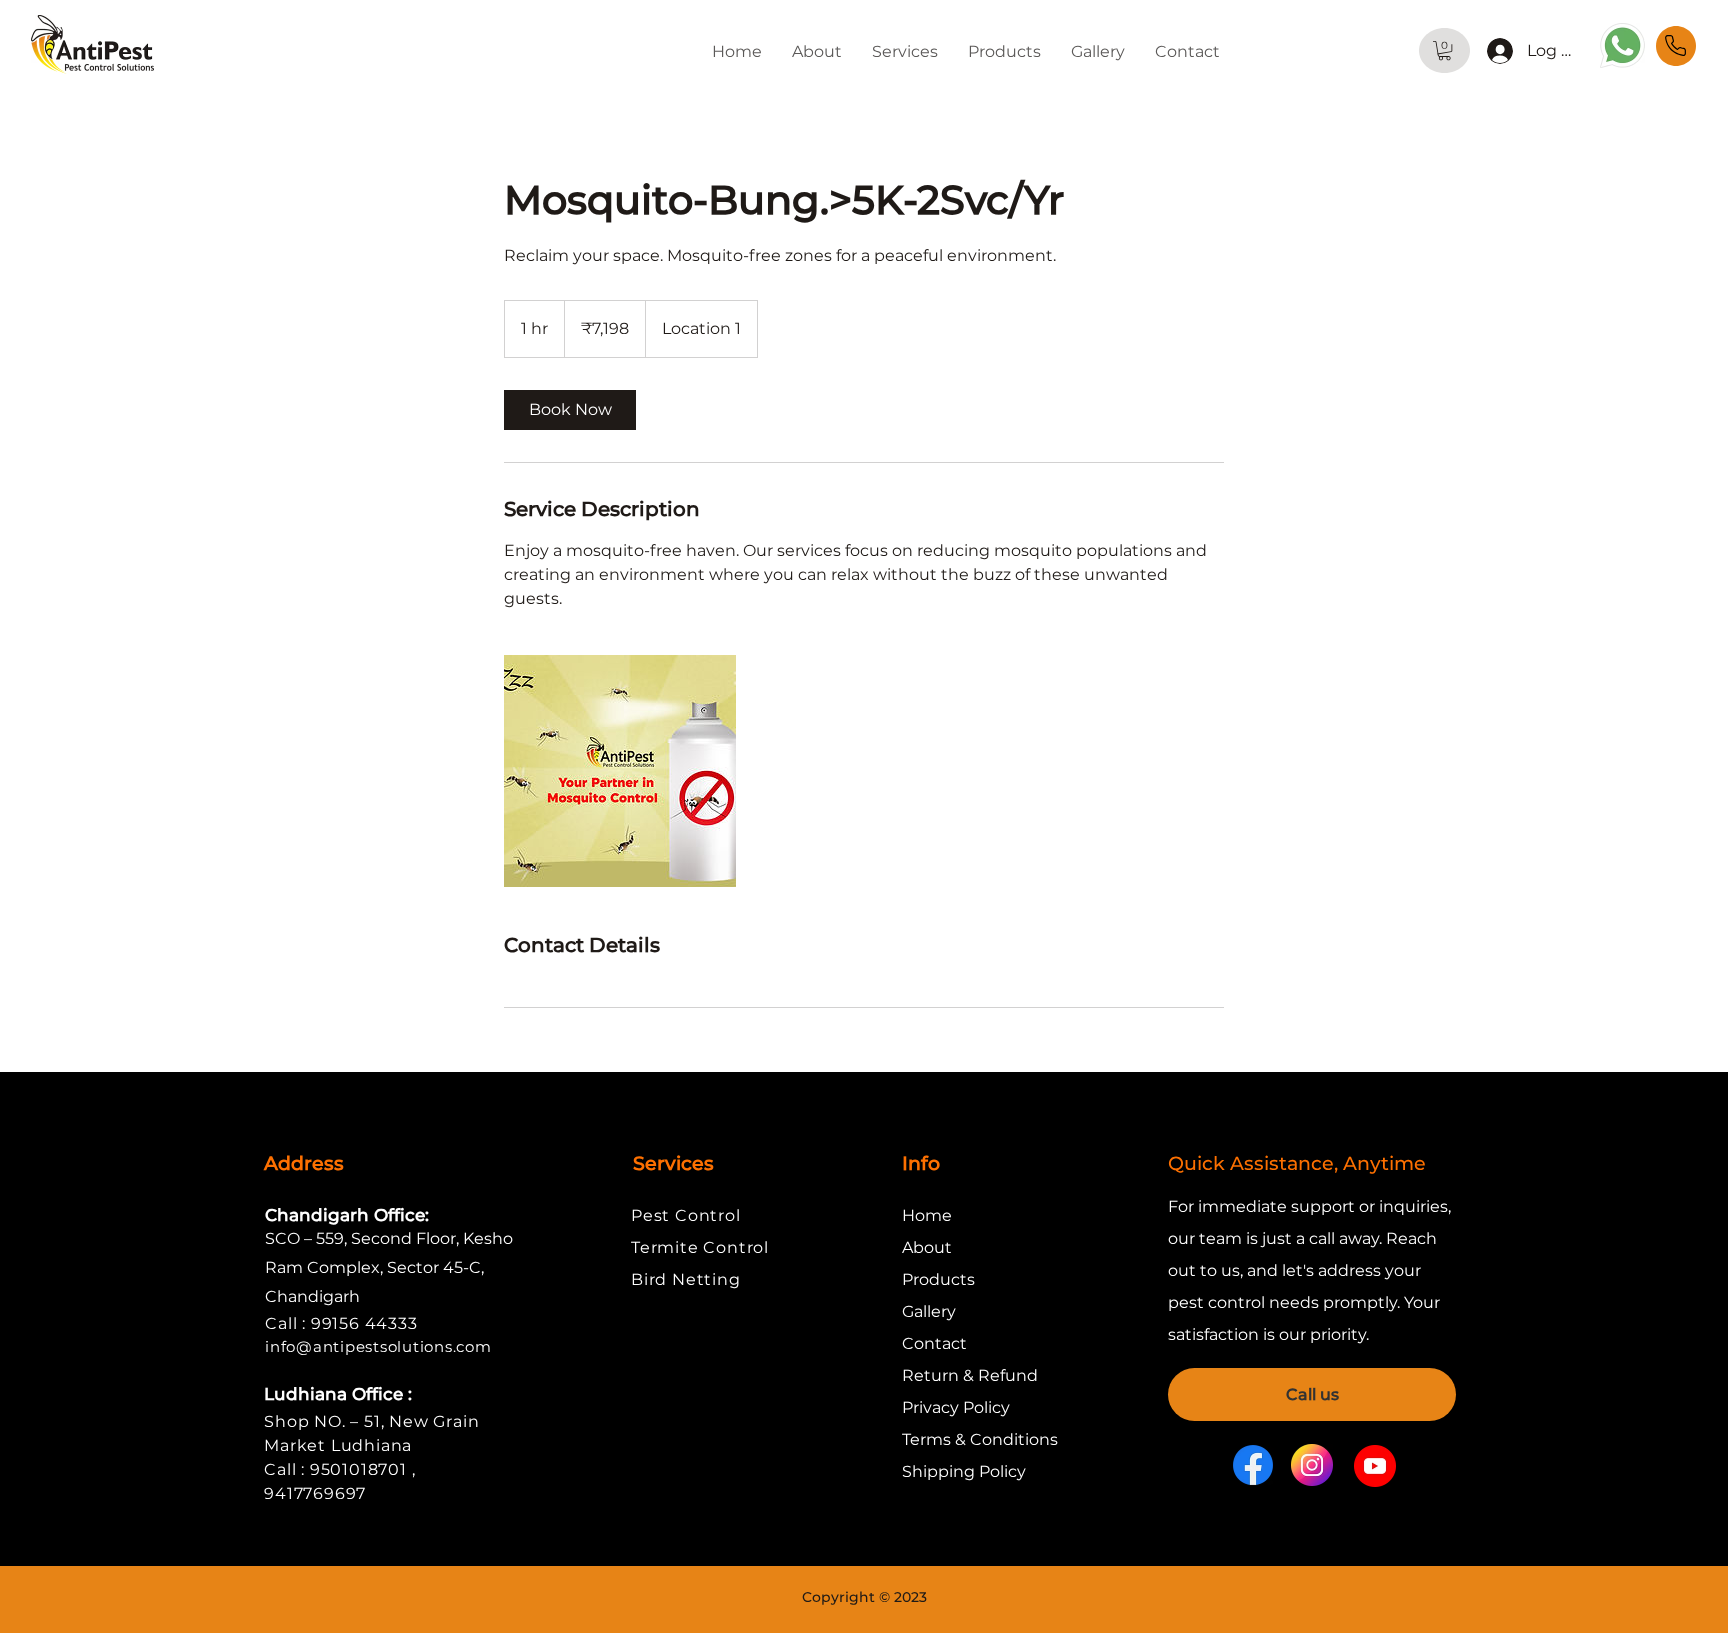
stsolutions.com (428, 1346)
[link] (570, 410)
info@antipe (315, 1346)
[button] (905, 51)
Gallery (929, 1311)
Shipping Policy (964, 1471)
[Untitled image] (620, 771)
